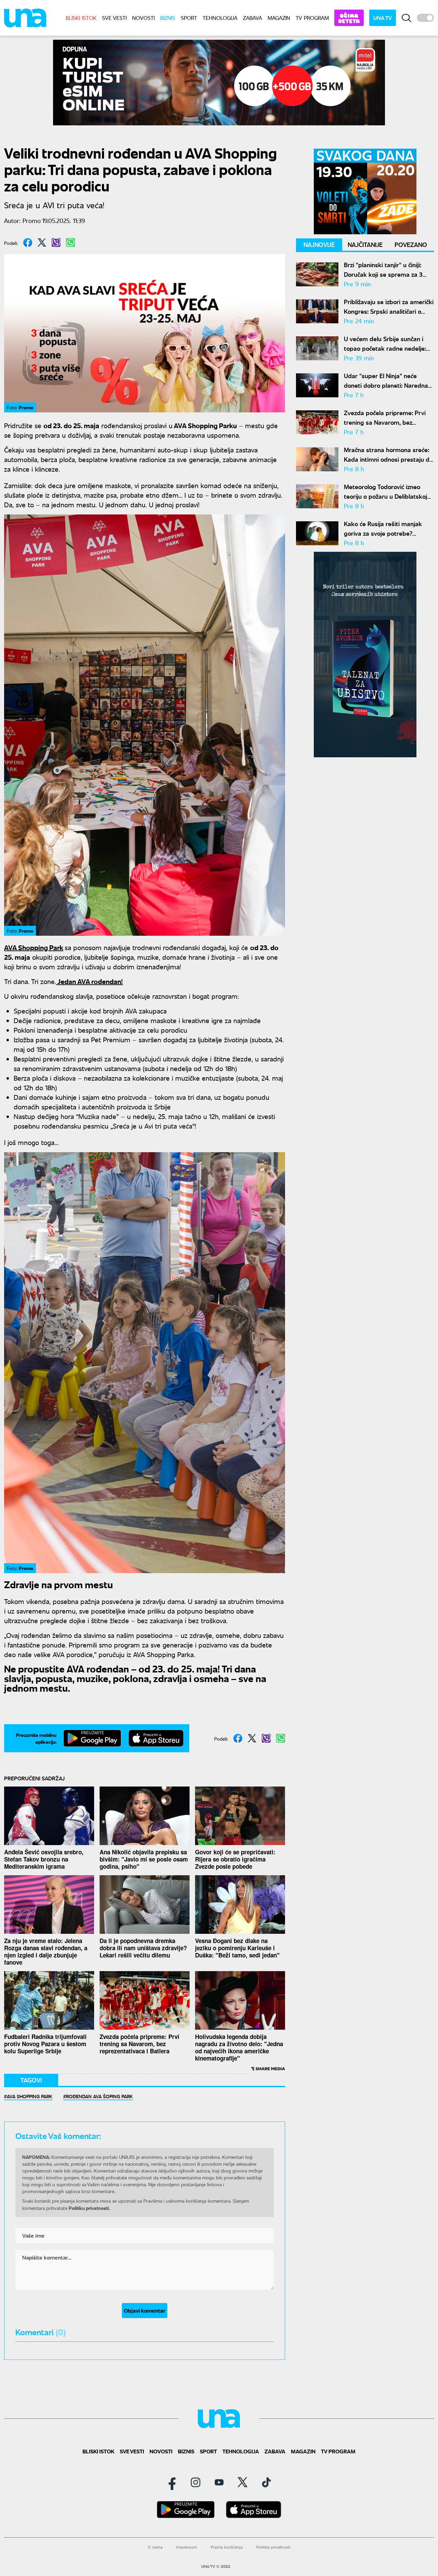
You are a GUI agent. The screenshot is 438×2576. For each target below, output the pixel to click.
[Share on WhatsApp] (70, 242)
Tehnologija (220, 18)
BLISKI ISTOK (81, 18)
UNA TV (383, 18)
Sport (189, 18)
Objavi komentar (145, 2310)
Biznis (168, 18)
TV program (312, 18)
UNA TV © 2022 (216, 2566)
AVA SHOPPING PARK (30, 2096)
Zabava (253, 18)
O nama (155, 2547)
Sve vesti (114, 18)
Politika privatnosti (273, 2547)
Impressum (187, 2547)
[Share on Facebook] (28, 242)
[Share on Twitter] (42, 242)
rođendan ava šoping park (99, 2096)
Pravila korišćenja (227, 2547)
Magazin (279, 18)
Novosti (143, 18)
